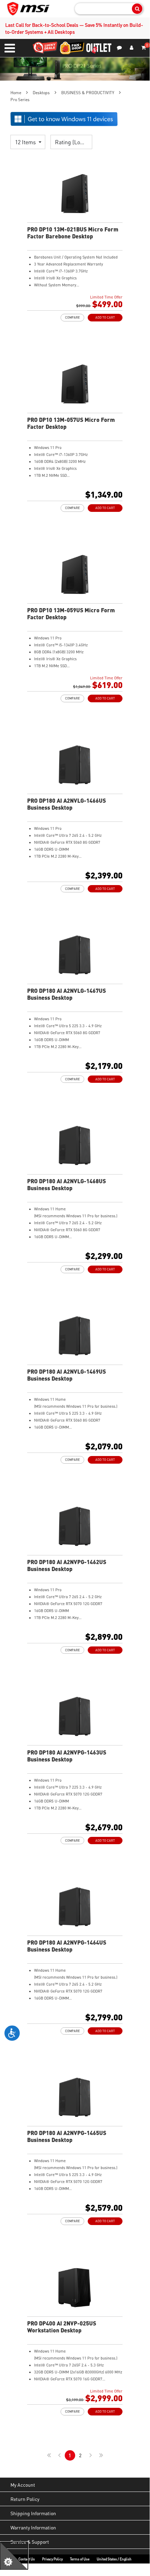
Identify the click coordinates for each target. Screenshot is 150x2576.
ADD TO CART (105, 317)
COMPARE (72, 317)
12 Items (26, 142)
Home (16, 93)
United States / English (114, 2559)
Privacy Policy (52, 2559)
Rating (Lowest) (74, 142)
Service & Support (30, 2542)
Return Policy (25, 2499)
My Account (23, 2485)
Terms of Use (80, 2559)
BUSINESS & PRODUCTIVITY (88, 93)
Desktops (41, 93)
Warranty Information (33, 2527)
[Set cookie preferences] (14, 2556)
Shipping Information (33, 2513)
